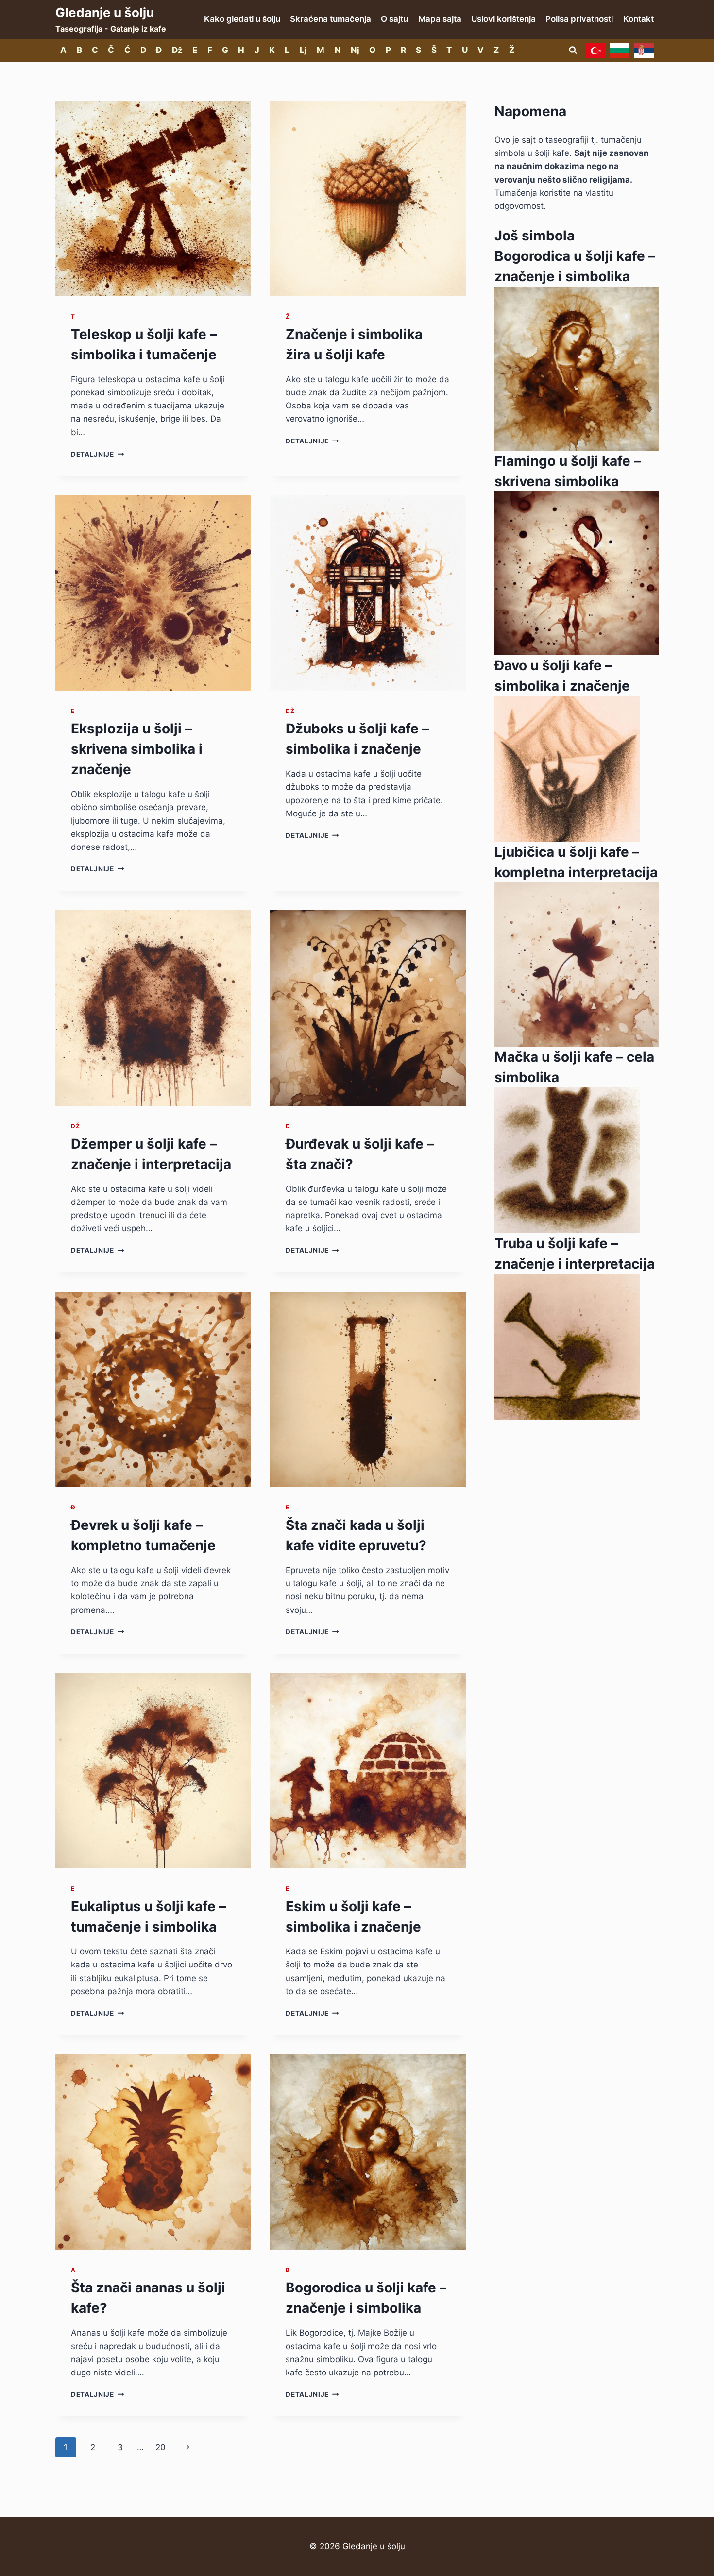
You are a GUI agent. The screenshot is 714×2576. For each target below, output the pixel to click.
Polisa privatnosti (579, 19)
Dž (177, 50)
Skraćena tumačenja (331, 19)
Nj (355, 50)
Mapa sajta (440, 19)
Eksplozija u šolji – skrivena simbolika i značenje (137, 749)
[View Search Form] (573, 51)
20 (161, 2447)
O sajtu (394, 19)
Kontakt (638, 19)
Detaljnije (97, 454)
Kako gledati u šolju (242, 19)
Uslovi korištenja (503, 19)
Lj (303, 50)
